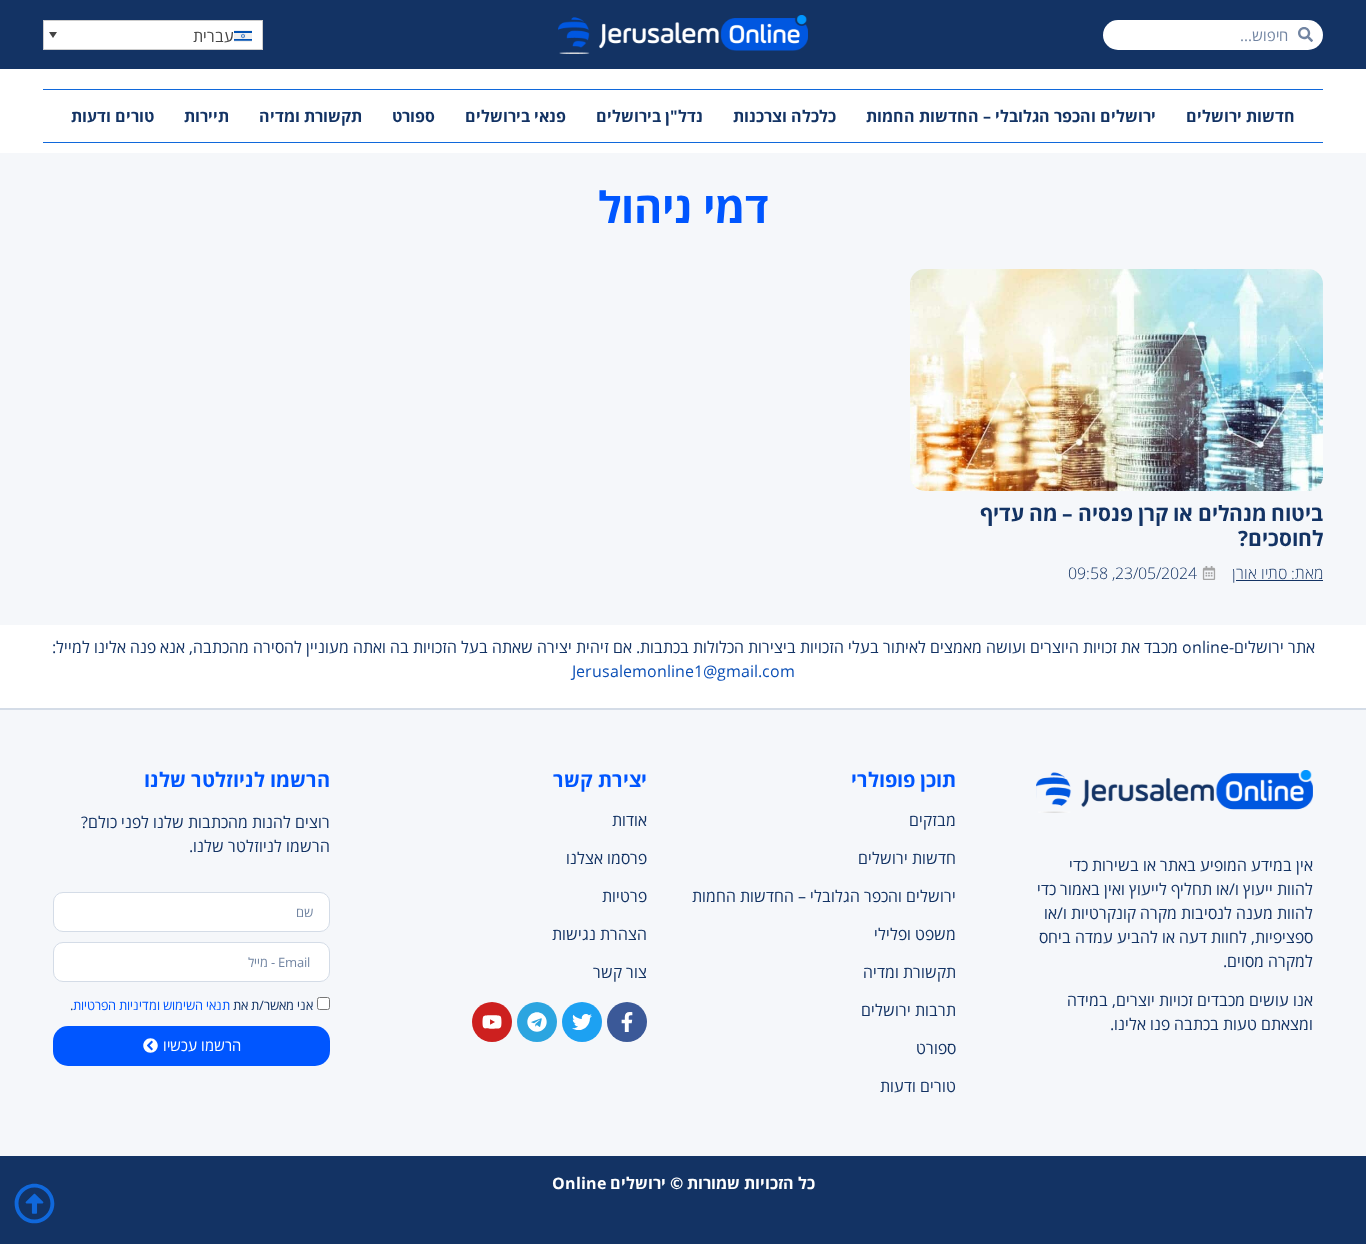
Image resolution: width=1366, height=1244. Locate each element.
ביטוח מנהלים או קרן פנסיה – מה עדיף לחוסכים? (1151, 525)
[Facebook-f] (627, 1022)
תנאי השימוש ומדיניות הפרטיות (151, 1005)
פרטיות (624, 896)
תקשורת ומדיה (310, 116)
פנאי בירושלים (515, 116)
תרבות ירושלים (908, 1010)
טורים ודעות (112, 116)
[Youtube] (492, 1022)
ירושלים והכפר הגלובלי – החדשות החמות (1011, 116)
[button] (153, 35)
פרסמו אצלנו (606, 858)
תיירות (206, 116)
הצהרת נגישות (599, 934)
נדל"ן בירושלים (649, 116)
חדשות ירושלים (1240, 116)
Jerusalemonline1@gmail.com (683, 671)
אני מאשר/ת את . (191, 1005)
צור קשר (620, 972)
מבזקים (932, 820)
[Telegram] (537, 1022)
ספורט (413, 116)
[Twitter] (582, 1022)
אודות (629, 820)
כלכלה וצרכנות (784, 116)
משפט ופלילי (914, 934)
